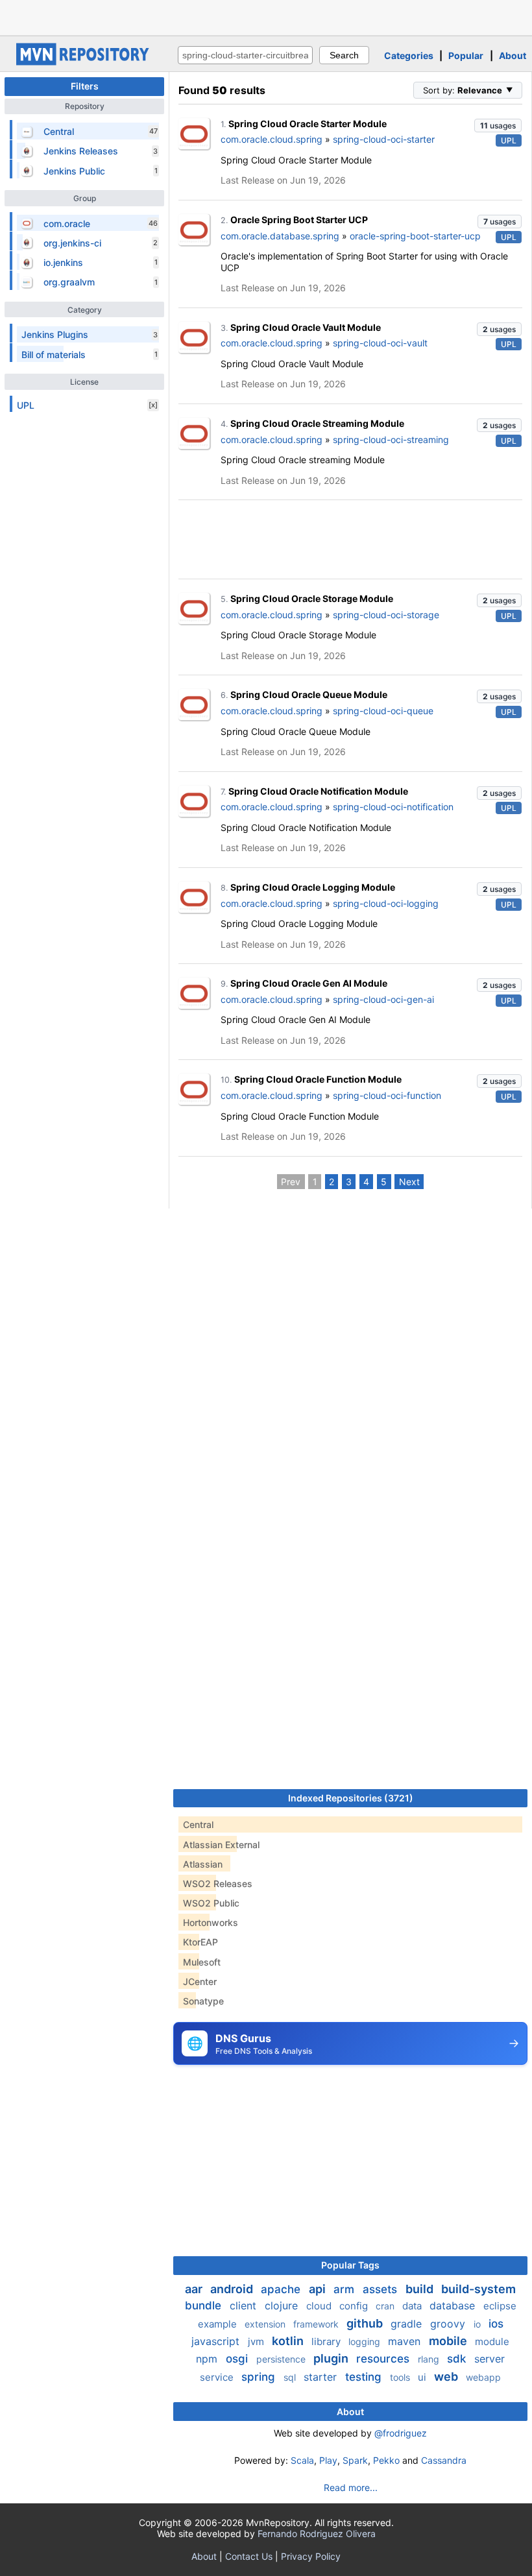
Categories (409, 55)
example (219, 2324)
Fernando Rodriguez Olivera (317, 2534)
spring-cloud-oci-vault (380, 343)
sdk (458, 2359)
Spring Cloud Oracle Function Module (318, 1079)
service (218, 2377)
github (366, 2323)
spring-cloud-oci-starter (384, 139)
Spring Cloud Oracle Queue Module (309, 694)
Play (328, 2460)
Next (409, 1182)
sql (291, 2377)
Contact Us (249, 2556)
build (421, 2289)
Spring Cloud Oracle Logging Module (313, 887)
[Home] (84, 62)
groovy (449, 2324)
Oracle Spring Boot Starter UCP (299, 220)
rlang (430, 2359)
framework (317, 2324)
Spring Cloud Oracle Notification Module (318, 791)
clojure (283, 2305)
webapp (483, 2377)
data (413, 2306)
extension (266, 2324)
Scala (302, 2460)
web (447, 2377)
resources (384, 2359)
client (245, 2305)
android (233, 2289)
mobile (449, 2341)
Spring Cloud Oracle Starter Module (308, 124)
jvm (257, 2341)
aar (195, 2289)
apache (282, 2289)
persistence (282, 2359)
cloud (320, 2306)
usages (498, 126)
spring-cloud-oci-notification (393, 807)
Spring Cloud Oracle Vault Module (306, 327)
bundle (205, 2305)
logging (366, 2341)
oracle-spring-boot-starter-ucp (415, 236)
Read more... (351, 2487)
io (478, 2324)
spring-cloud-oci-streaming (391, 439)
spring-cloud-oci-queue (383, 711)
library (327, 2341)
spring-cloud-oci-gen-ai (383, 999)
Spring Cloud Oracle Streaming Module (317, 423)
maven (406, 2341)
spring (260, 2377)
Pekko (386, 2460)
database (454, 2305)
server (490, 2359)
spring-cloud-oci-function (387, 1095)
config (355, 2306)
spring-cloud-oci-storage (386, 615)
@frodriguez (401, 2433)
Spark (355, 2460)
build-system (478, 2289)
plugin (332, 2358)
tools (401, 2377)
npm (208, 2359)
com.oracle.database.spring (280, 236)
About (513, 55)
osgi (238, 2359)
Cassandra (444, 2460)
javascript (217, 2341)
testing (365, 2377)
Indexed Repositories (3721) (351, 1798)
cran (386, 2306)
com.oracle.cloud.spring (272, 139)
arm (345, 2289)
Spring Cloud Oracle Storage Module (312, 598)
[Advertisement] (266, 16)
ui (423, 2377)
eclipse (500, 2306)
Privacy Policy (311, 2556)
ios (496, 2324)
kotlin (289, 2341)
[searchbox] (245, 55)
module (492, 2341)
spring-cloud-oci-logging (386, 903)
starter (322, 2377)
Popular (466, 55)
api (319, 2289)
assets (381, 2289)
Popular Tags (350, 2265)
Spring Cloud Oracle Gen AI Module (309, 983)
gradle (408, 2324)
